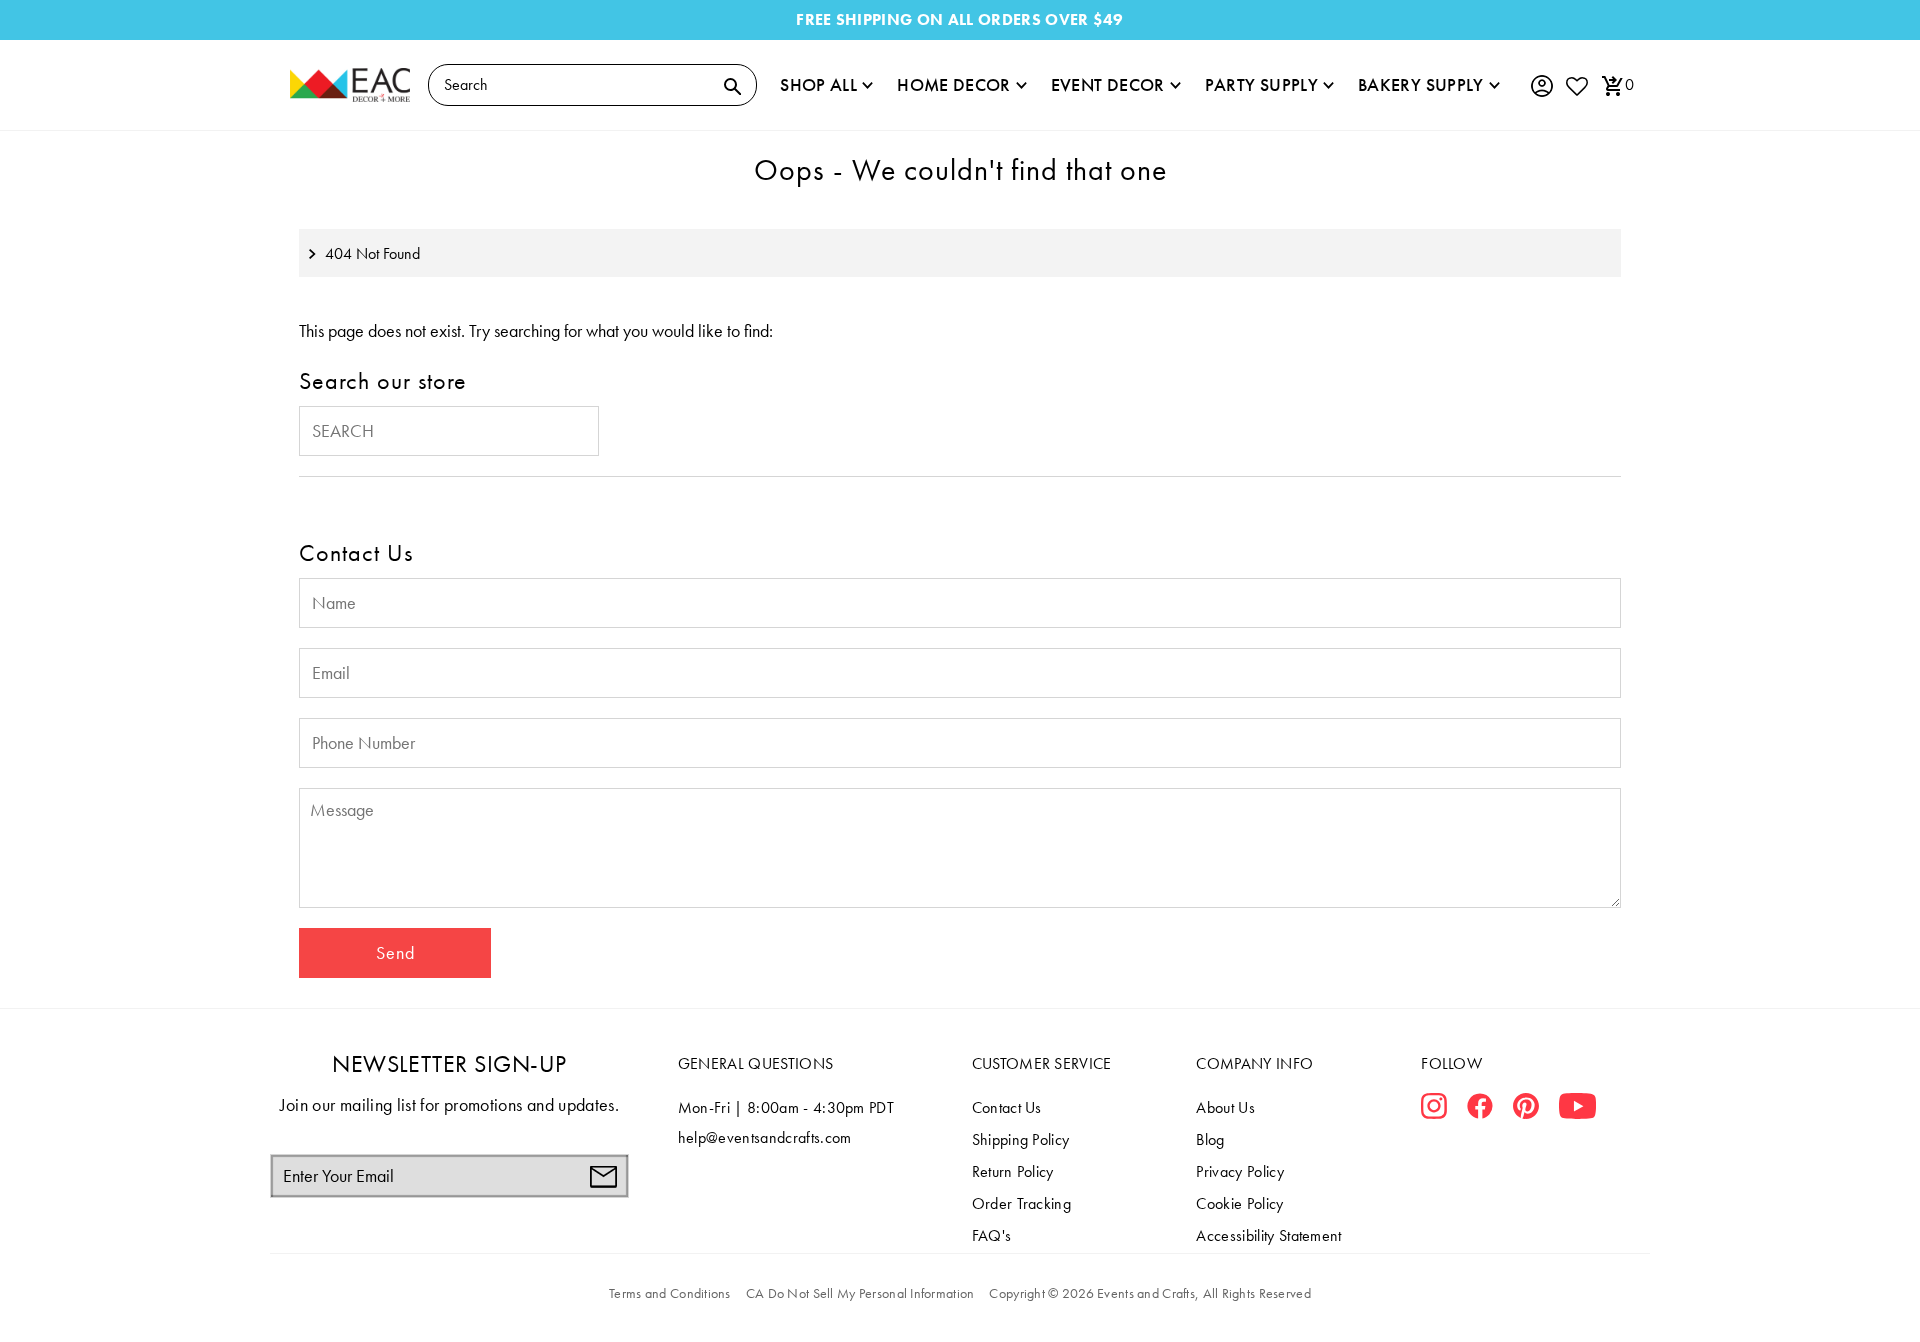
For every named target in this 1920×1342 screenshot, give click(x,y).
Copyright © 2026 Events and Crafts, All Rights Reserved (1149, 1293)
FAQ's (992, 1235)
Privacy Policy (1239, 1171)
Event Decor (1108, 84)
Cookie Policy (1239, 1203)
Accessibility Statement (1268, 1235)
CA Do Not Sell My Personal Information (860, 1293)
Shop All (818, 84)
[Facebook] (1480, 1110)
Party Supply (1261, 84)
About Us (1225, 1107)
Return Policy (1013, 1171)
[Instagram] (1434, 1110)
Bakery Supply (1421, 84)
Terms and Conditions (670, 1293)
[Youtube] (1577, 1110)
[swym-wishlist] (1576, 85)
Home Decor (954, 84)
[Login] (1541, 86)
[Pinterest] (1526, 1110)
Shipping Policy (1021, 1139)
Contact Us (1007, 1107)
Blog (1210, 1139)
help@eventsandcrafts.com (765, 1137)
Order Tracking (1021, 1203)
